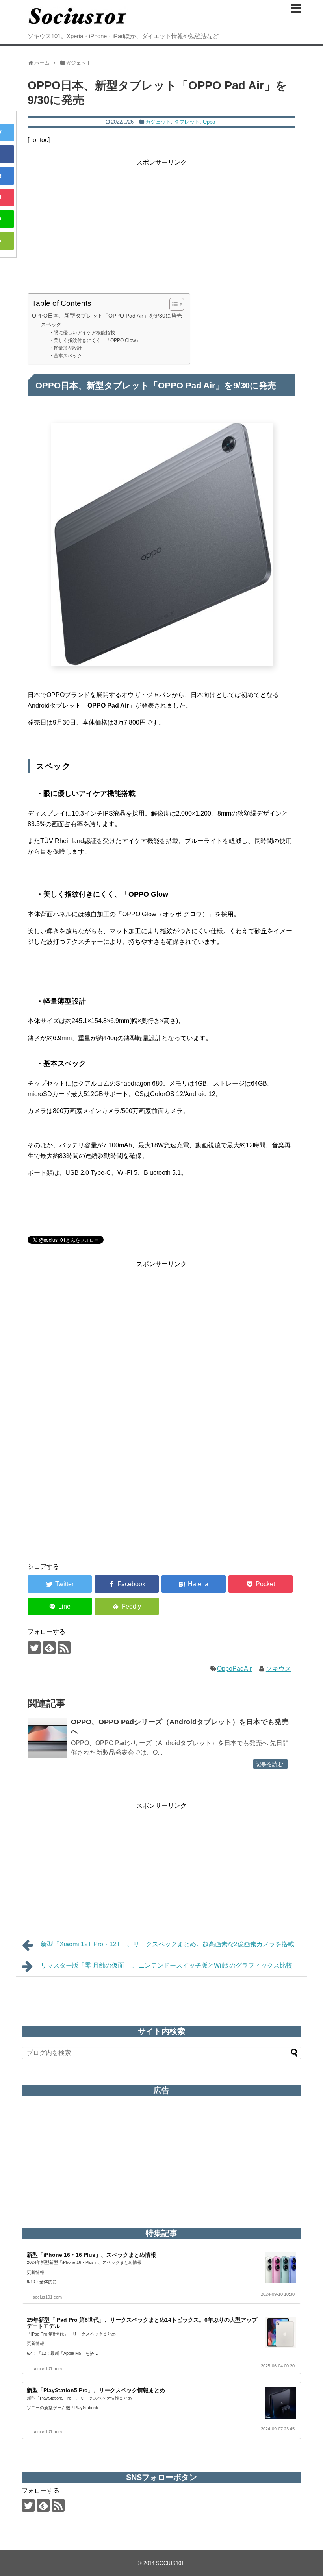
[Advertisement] (161, 223)
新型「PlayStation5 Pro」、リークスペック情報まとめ (96, 2390)
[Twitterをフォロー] (34, 1648)
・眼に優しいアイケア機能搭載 (82, 332)
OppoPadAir (234, 1669)
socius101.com (47, 2297)
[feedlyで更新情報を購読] (49, 1648)
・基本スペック (65, 356)
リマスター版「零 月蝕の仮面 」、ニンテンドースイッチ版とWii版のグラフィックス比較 (166, 1965)
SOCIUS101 (170, 2563)
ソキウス (278, 1669)
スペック (51, 325)
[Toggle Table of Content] (173, 304)
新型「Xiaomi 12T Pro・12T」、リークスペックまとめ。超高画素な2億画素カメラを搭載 (167, 1944)
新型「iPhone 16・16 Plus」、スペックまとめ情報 (91, 2255)
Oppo (209, 122)
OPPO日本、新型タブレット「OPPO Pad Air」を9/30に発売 (107, 316)
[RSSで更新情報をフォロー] (64, 1648)
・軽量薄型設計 (65, 348)
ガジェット (158, 122)
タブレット (187, 122)
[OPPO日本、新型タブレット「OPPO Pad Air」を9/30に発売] (194, 1584)
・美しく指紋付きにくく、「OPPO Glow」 (95, 340)
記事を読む (269, 1764)
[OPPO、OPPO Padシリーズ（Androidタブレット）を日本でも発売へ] (47, 1738)
